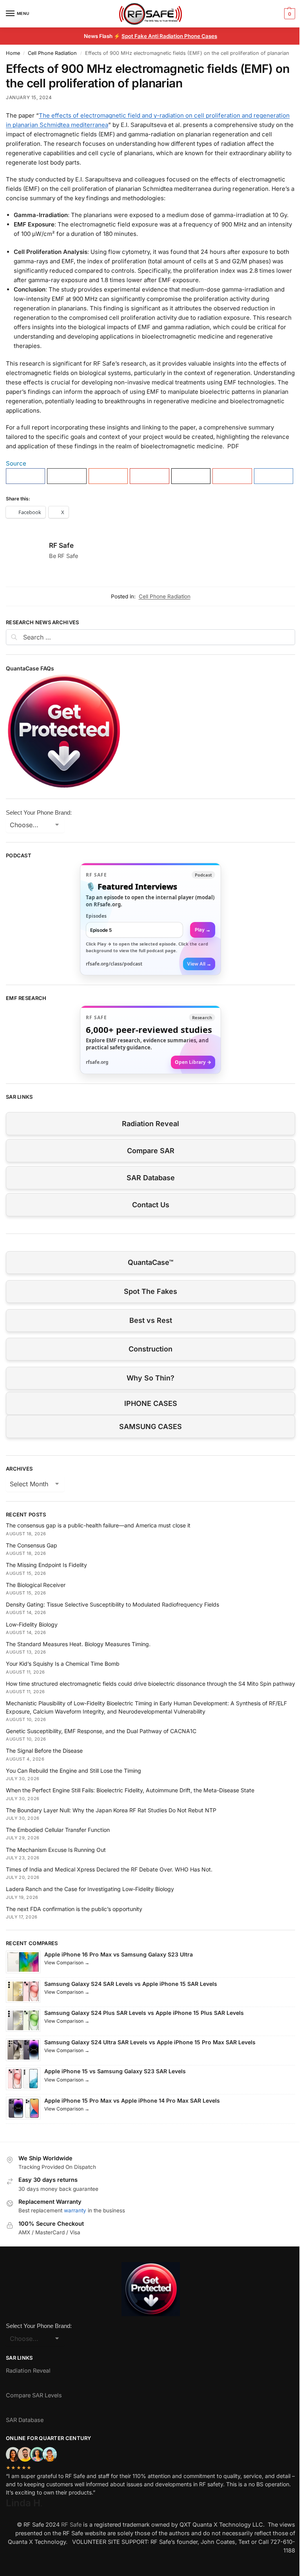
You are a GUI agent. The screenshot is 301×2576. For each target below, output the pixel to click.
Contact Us (151, 1205)
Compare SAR (151, 1151)
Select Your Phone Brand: (39, 812)
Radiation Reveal (150, 1124)
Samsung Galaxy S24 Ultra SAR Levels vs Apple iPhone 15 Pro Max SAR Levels (150, 2042)
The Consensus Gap (32, 1545)
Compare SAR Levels (34, 2395)
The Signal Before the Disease (44, 1751)
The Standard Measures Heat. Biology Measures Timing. (78, 1644)
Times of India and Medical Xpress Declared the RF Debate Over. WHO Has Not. (109, 1869)
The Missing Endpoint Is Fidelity (46, 1565)
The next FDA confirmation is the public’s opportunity (74, 1909)
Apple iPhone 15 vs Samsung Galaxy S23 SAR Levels (115, 2071)
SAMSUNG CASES (150, 1427)
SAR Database (151, 1178)
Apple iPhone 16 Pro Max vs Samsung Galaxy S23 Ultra (119, 1954)
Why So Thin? (150, 1378)
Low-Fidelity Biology (32, 1624)
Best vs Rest (151, 1320)
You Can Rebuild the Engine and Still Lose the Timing (73, 1771)
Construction (150, 1349)
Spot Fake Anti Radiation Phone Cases (169, 36)
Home (13, 53)
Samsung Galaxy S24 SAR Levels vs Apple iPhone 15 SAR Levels (131, 1984)
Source (16, 463)
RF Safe (61, 545)
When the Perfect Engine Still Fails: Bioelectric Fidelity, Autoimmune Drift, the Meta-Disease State (130, 1790)
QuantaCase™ (150, 1262)
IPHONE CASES (151, 1403)
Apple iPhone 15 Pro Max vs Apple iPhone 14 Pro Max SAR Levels (132, 2100)
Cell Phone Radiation (52, 53)
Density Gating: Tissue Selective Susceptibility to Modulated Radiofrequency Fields (112, 1604)
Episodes (96, 916)
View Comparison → (67, 1963)
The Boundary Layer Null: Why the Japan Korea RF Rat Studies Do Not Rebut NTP (111, 1810)
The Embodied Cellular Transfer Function (58, 1830)
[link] (150, 919)
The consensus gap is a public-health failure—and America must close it (98, 1525)
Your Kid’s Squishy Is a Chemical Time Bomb (63, 1664)
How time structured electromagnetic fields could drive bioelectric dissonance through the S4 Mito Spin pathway (150, 1684)
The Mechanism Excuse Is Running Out (56, 1850)
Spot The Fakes (150, 1291)
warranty (75, 2210)
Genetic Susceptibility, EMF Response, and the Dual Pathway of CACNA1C (101, 1731)
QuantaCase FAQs (30, 668)
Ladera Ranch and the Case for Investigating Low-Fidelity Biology (90, 1889)
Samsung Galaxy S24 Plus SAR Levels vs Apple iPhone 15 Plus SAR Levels (144, 2013)
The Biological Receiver (36, 1585)
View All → (199, 964)
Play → (203, 930)
